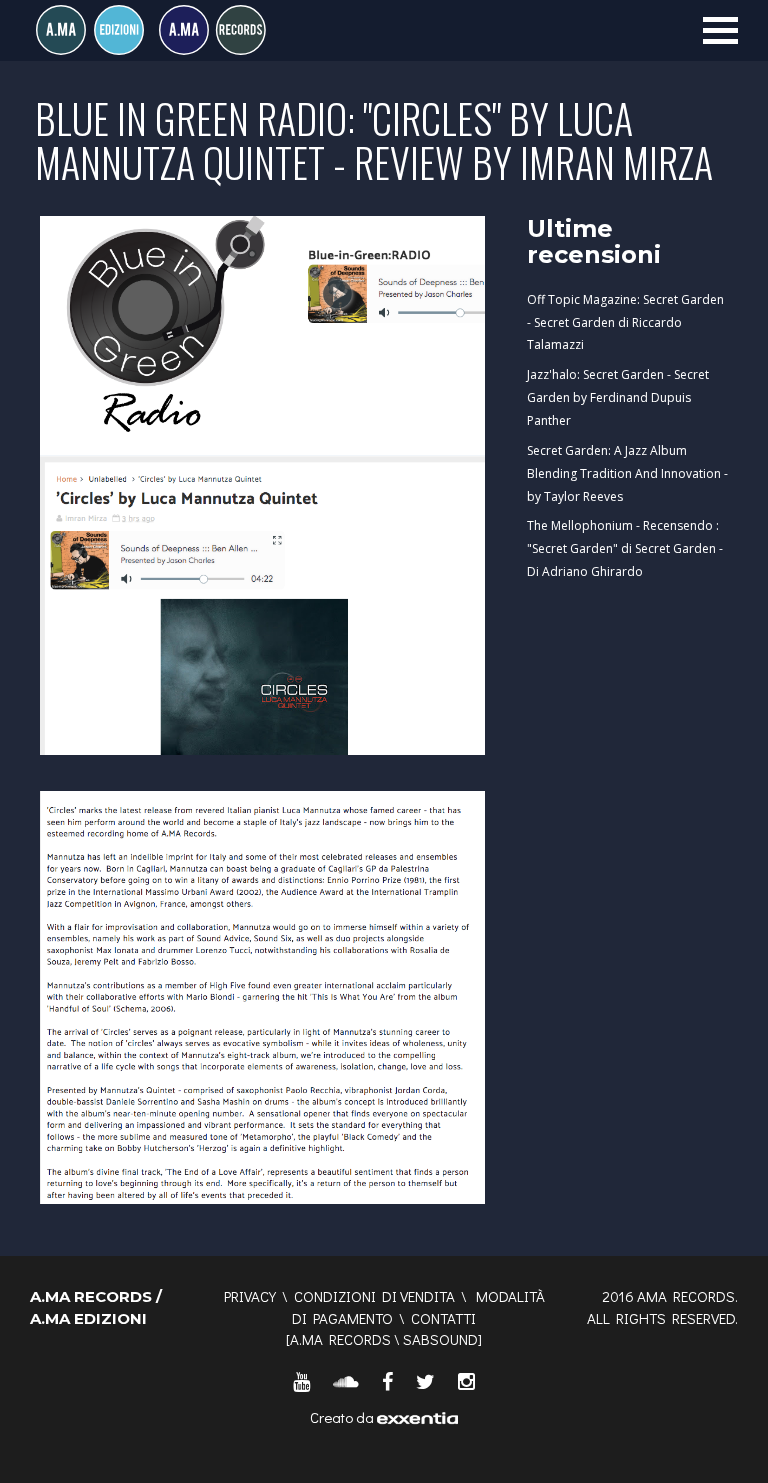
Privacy (250, 1296)
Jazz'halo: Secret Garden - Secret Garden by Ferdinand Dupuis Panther (618, 397)
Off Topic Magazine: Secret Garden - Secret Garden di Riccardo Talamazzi (625, 322)
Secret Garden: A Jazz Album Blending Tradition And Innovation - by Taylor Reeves (627, 473)
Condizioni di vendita (374, 1296)
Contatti (443, 1318)
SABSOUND (440, 1339)
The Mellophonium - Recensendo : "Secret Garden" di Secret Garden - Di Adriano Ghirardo (625, 548)
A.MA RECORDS (340, 1339)
